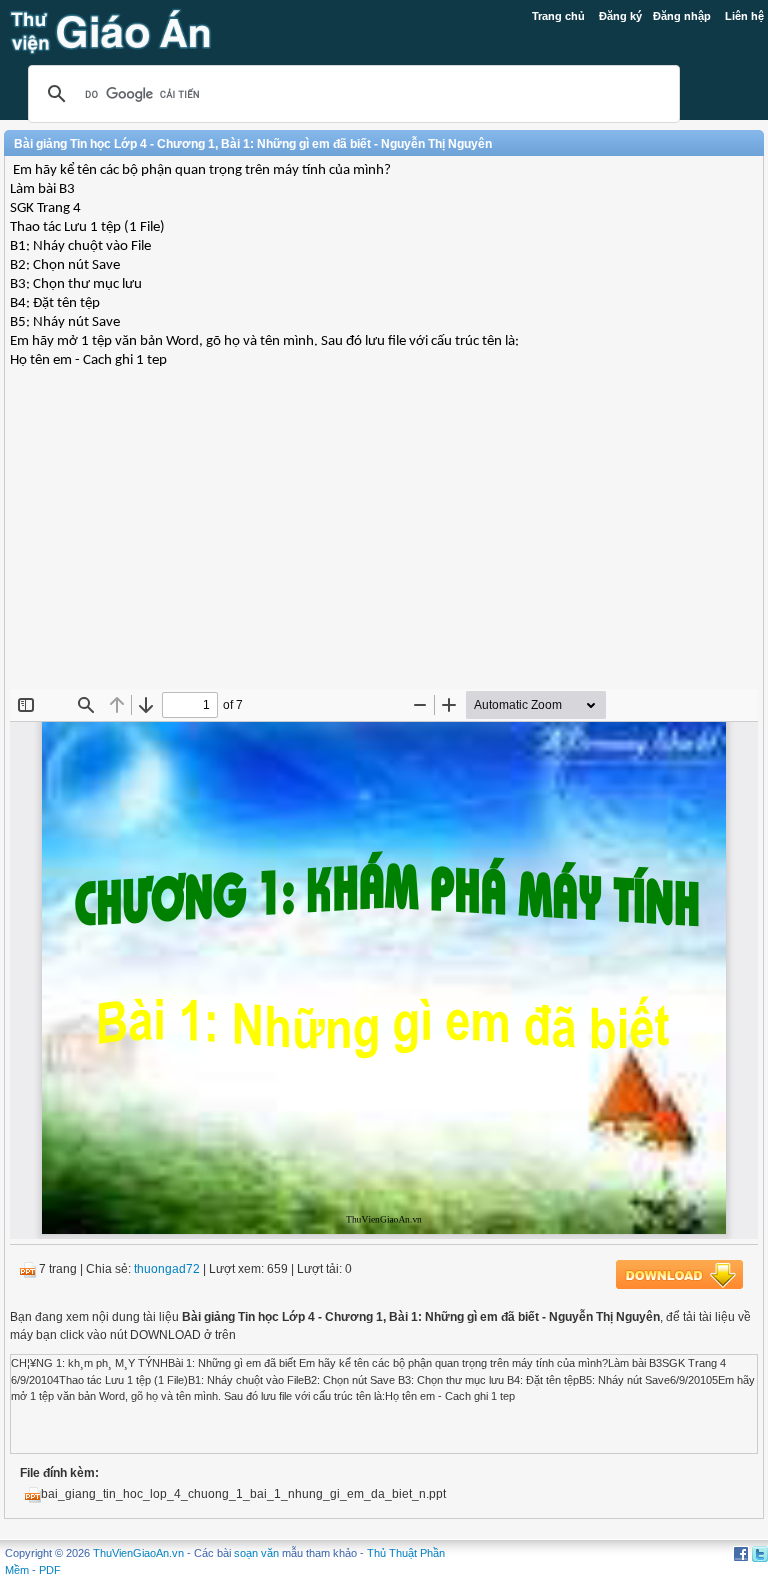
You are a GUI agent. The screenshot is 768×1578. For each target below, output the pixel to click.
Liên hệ (744, 16)
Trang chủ (558, 16)
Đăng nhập (682, 16)
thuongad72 (167, 1269)
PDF (50, 1570)
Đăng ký (620, 16)
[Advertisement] (384, 544)
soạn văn (256, 1553)
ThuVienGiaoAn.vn (138, 1553)
